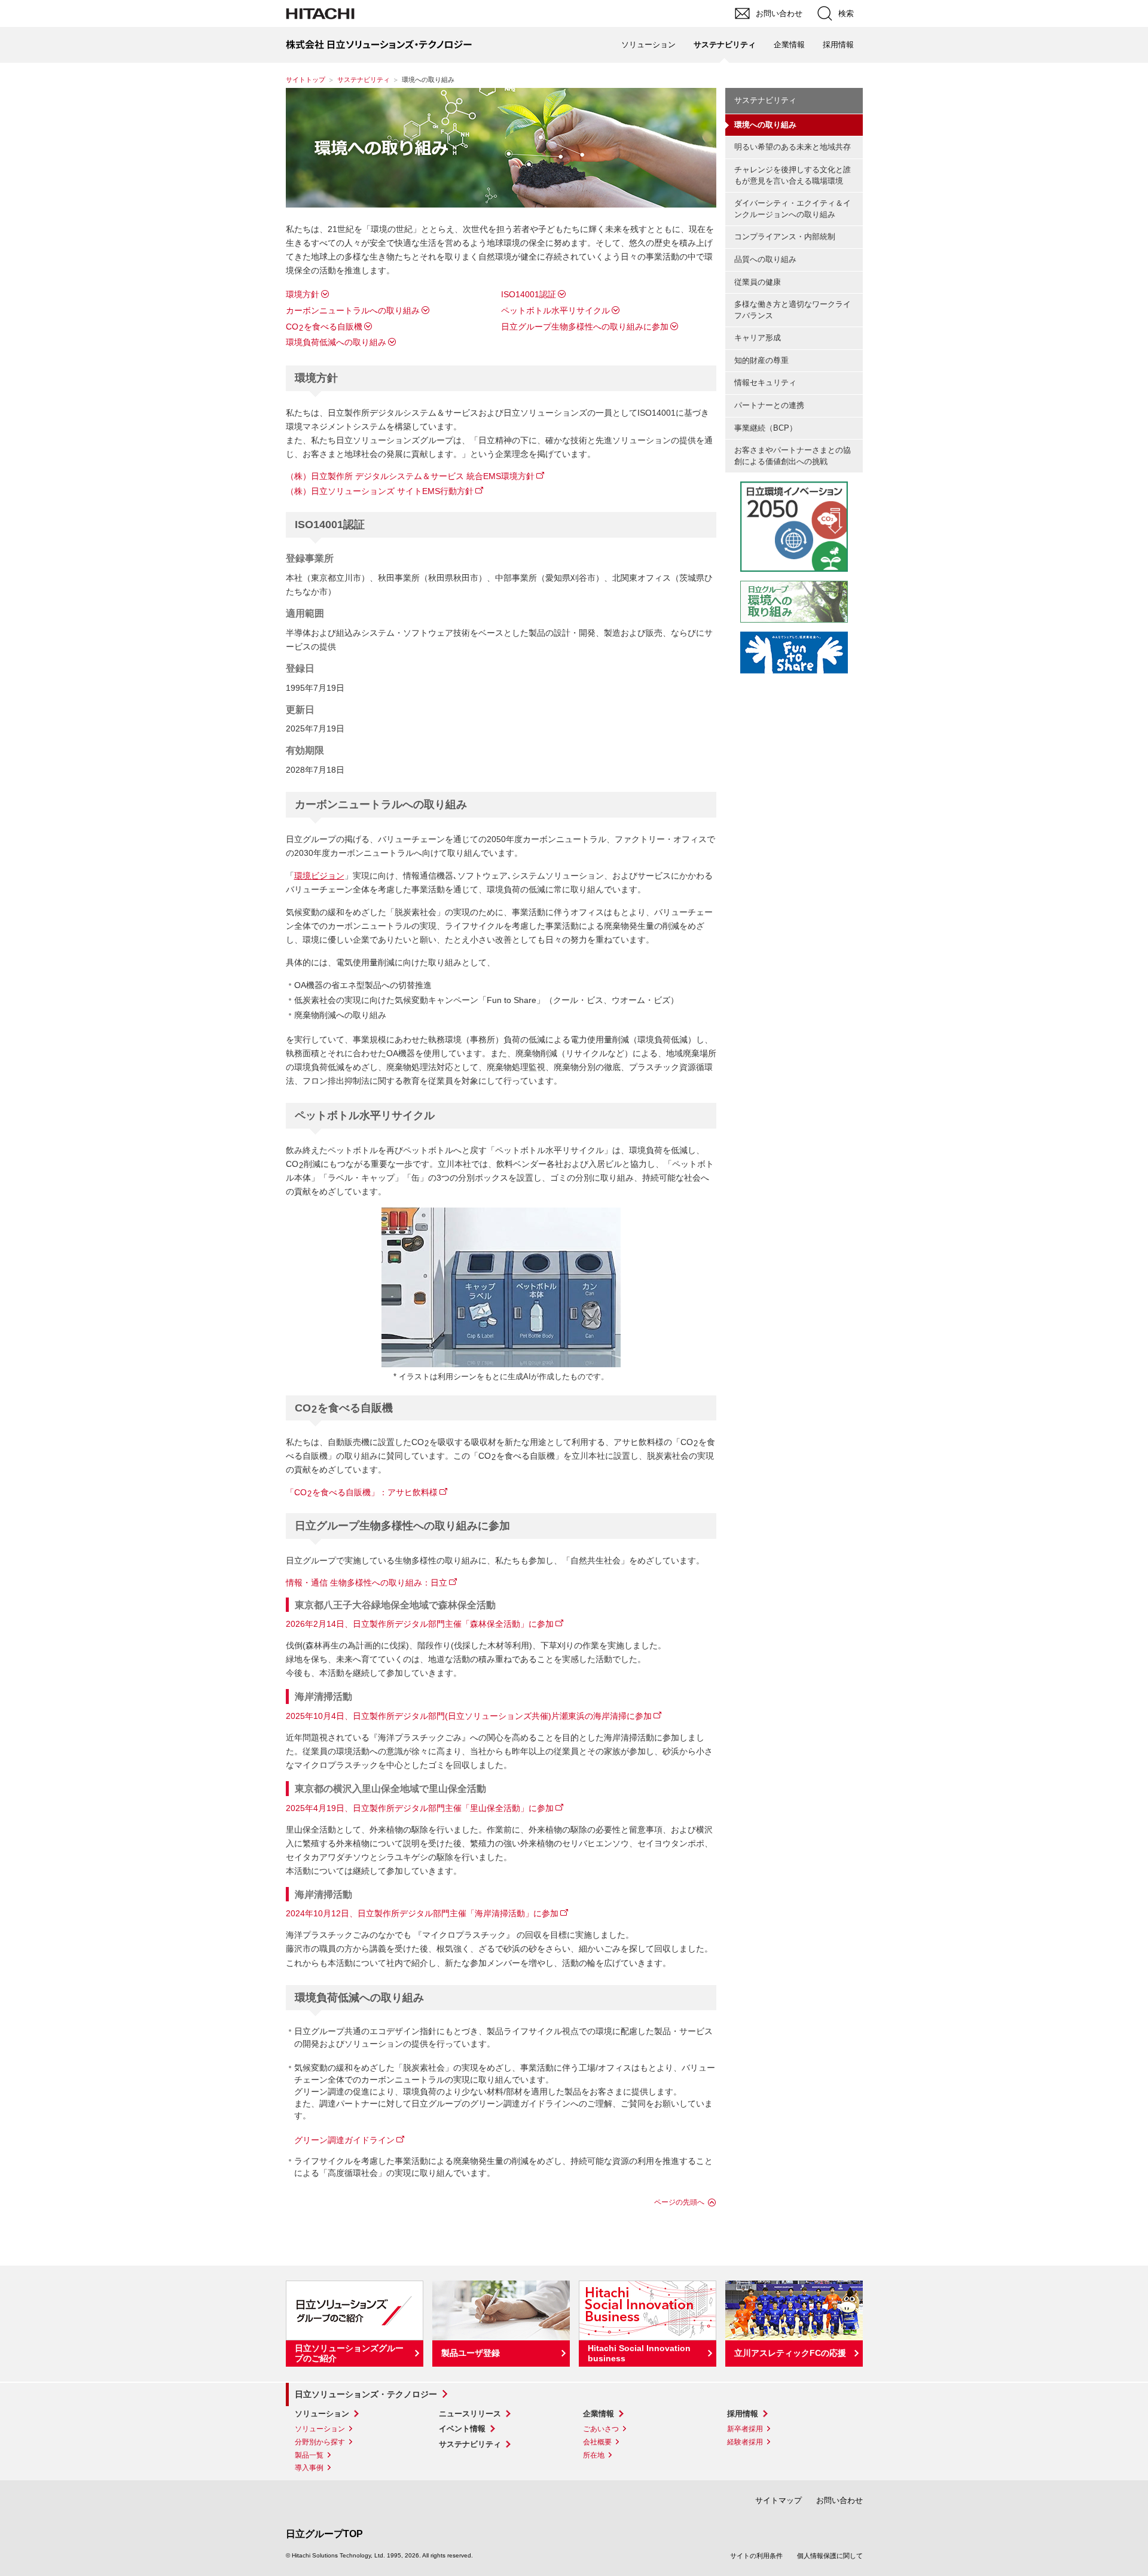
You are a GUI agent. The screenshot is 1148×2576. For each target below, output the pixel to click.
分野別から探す (320, 2442)
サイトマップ (778, 2500)
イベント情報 (462, 2429)
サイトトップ (306, 80)
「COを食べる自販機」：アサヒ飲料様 (362, 1492)
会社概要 (597, 2442)
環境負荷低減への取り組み (336, 342)
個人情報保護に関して (830, 2556)
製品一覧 (309, 2455)
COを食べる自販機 (324, 327)
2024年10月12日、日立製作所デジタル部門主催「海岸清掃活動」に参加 (422, 1913)
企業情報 (599, 2414)
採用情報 (743, 2414)
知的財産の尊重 (761, 360)
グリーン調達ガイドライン (344, 2140)
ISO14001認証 (529, 294)
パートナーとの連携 (769, 405)
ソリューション (322, 2414)
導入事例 (309, 2468)
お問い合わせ (839, 2500)
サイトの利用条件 (756, 2556)
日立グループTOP (324, 2534)
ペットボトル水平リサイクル (555, 310)
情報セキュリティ (765, 382)
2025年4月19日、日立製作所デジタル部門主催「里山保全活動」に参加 (420, 1808)
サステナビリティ (364, 80)
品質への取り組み (765, 259)
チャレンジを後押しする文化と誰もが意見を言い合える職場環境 (793, 175)
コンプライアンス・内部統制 (785, 237)
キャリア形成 (758, 338)
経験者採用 (745, 2442)
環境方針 (303, 294)
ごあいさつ (601, 2429)
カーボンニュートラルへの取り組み (353, 310)
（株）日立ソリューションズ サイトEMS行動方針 (380, 491)
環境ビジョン (319, 876)
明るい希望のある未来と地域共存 (793, 147)
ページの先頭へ (679, 2202)
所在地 (594, 2455)
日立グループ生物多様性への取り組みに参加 (585, 327)
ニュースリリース (470, 2414)
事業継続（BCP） (766, 428)
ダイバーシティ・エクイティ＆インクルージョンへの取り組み (793, 209)
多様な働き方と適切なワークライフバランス (793, 310)
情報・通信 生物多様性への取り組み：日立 (367, 1583)
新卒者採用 (745, 2429)
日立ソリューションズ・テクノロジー (366, 2394)
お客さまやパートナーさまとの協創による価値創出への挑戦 (793, 456)
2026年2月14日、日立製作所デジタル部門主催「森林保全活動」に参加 (420, 1624)
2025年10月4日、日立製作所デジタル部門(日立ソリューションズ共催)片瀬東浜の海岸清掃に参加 (469, 1716)
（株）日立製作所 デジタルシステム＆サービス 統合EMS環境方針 (410, 476)
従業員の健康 (758, 282)
